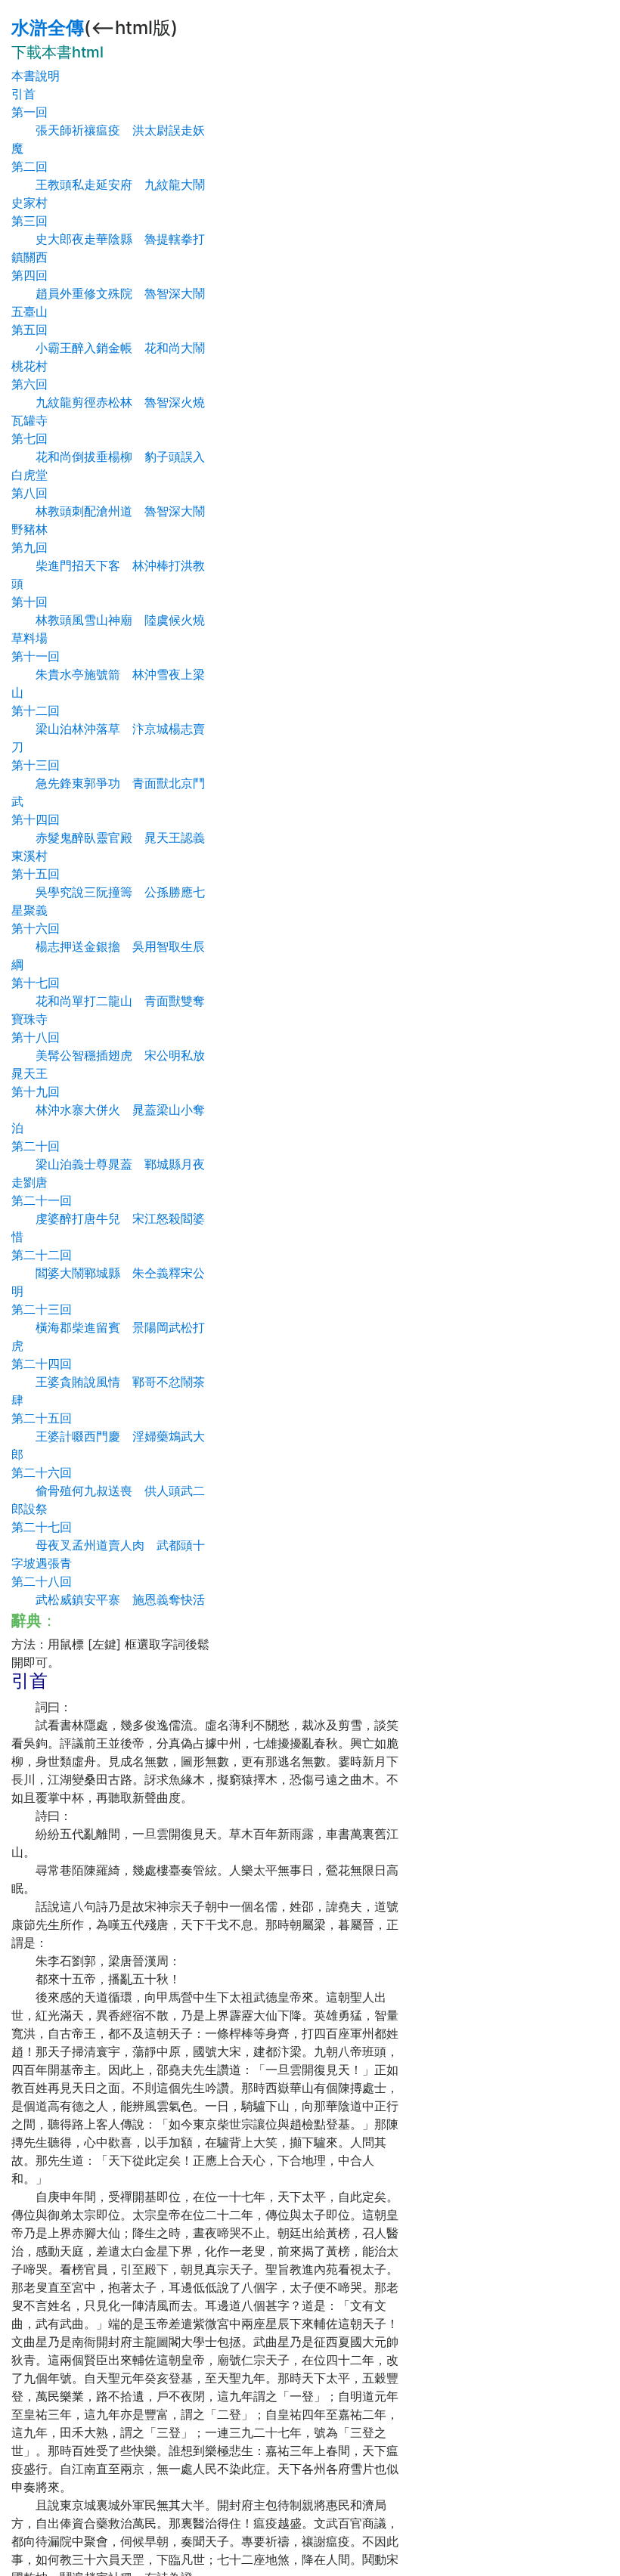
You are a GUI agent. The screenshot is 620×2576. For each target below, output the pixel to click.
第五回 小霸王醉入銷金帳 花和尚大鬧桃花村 (108, 348)
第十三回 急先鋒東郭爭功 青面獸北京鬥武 (108, 783)
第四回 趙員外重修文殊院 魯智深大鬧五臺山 (108, 293)
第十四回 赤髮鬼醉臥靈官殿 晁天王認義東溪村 (108, 838)
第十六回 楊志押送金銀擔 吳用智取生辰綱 (108, 946)
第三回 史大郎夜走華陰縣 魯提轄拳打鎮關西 (108, 239)
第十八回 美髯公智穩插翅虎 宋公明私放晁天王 (108, 1055)
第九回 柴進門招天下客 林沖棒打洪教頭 (108, 565)
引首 (23, 94)
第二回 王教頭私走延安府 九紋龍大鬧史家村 (108, 184)
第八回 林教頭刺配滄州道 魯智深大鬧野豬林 (108, 511)
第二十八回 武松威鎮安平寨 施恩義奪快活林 (108, 1599)
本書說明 (36, 76)
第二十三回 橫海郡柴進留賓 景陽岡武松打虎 (108, 1327)
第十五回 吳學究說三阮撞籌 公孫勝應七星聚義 (108, 892)
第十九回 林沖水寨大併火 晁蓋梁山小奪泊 (108, 1110)
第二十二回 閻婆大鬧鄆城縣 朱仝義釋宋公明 (108, 1273)
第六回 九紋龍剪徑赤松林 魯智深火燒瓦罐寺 (108, 402)
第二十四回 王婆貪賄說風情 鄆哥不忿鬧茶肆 (108, 1382)
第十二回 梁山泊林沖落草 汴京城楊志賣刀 (108, 729)
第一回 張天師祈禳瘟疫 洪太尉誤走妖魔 (108, 130)
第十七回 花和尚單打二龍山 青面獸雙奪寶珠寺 (108, 1001)
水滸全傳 (48, 28)
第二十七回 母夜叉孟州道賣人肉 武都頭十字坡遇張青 (108, 1545)
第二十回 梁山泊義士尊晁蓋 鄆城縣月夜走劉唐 (108, 1164)
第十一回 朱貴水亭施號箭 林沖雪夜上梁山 (108, 674)
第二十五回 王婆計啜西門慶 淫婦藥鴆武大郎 (108, 1436)
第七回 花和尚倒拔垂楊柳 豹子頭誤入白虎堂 (108, 457)
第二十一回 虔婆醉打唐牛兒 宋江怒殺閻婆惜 (108, 1218)
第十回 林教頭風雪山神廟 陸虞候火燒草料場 (108, 620)
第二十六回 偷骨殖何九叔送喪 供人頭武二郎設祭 (108, 1491)
